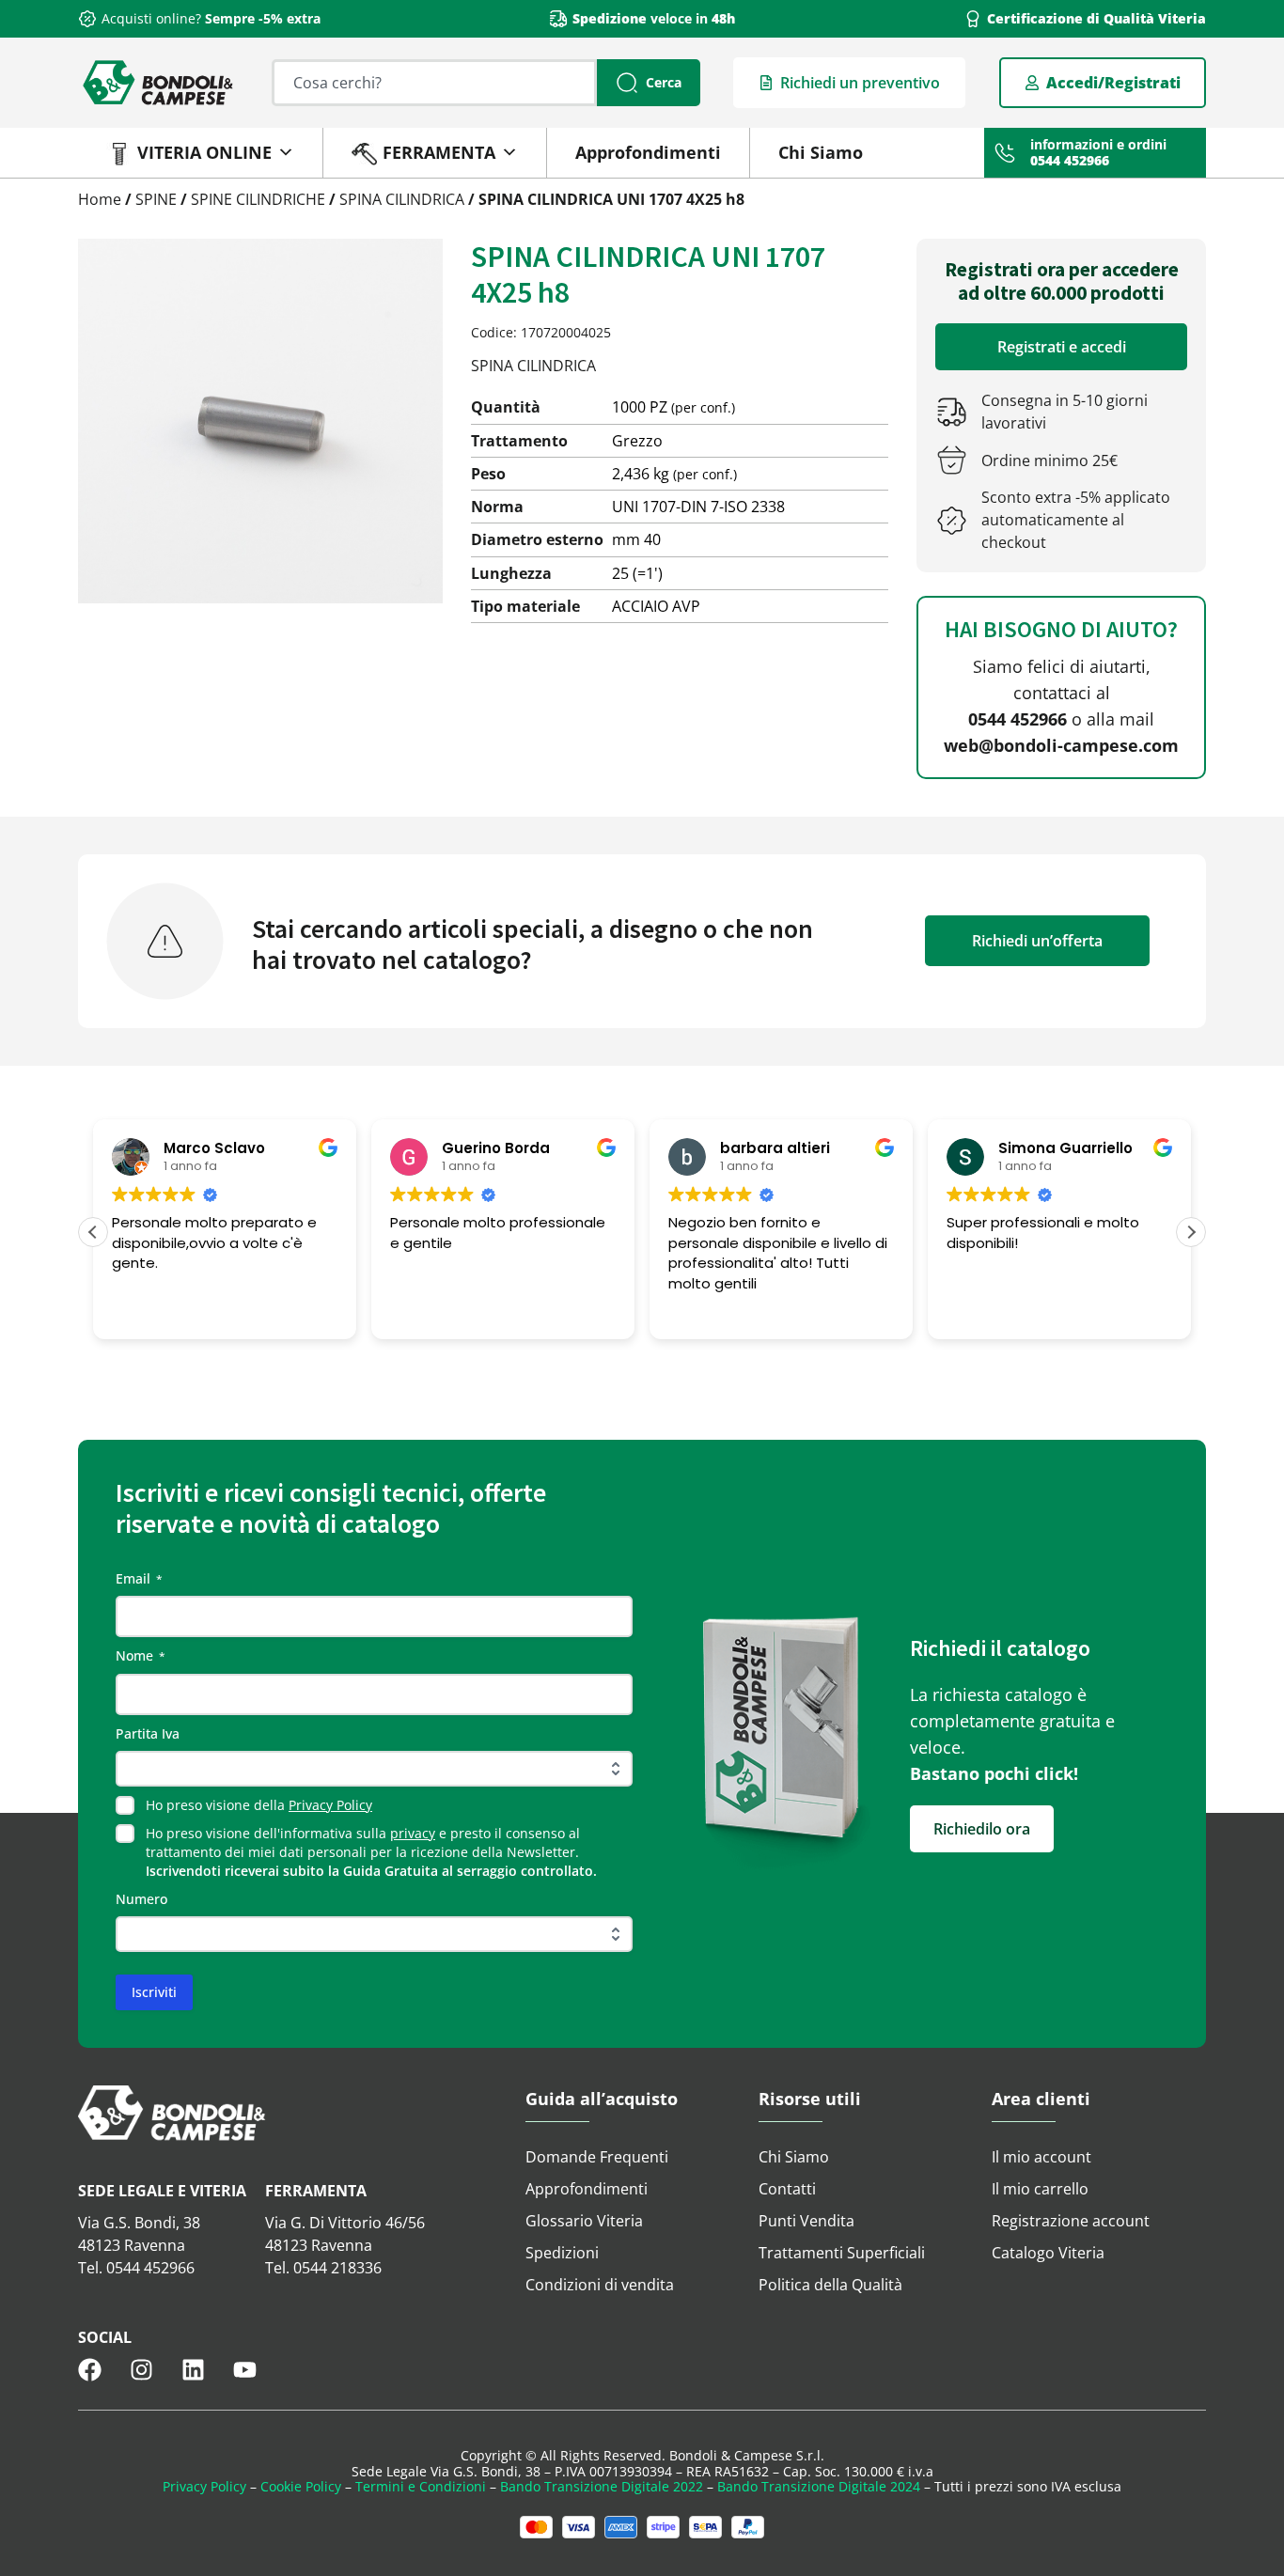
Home (100, 199)
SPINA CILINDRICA (402, 199)
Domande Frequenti (597, 2157)
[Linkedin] (193, 2370)
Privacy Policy (330, 1805)
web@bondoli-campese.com (1061, 745)
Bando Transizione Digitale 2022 (602, 2486)
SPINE (156, 199)
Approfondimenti (648, 152)
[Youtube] (245, 2370)
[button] (1191, 1232)
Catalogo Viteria (1048, 2253)
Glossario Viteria (584, 2221)
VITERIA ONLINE (204, 152)
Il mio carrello (1040, 2189)
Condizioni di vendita (600, 2285)
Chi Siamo (821, 152)
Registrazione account (1071, 2221)
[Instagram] (141, 2370)
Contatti (787, 2189)
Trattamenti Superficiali (842, 2253)
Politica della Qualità (830, 2285)
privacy (413, 1833)
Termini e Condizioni (421, 2486)
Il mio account (1041, 2157)
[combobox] (434, 83)
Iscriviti (154, 1992)
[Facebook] (90, 2370)
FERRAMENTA (439, 152)
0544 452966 (1018, 719)
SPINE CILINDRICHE (258, 199)
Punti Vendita (806, 2221)
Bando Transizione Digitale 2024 (819, 2486)
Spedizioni (562, 2253)
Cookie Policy (301, 2486)
